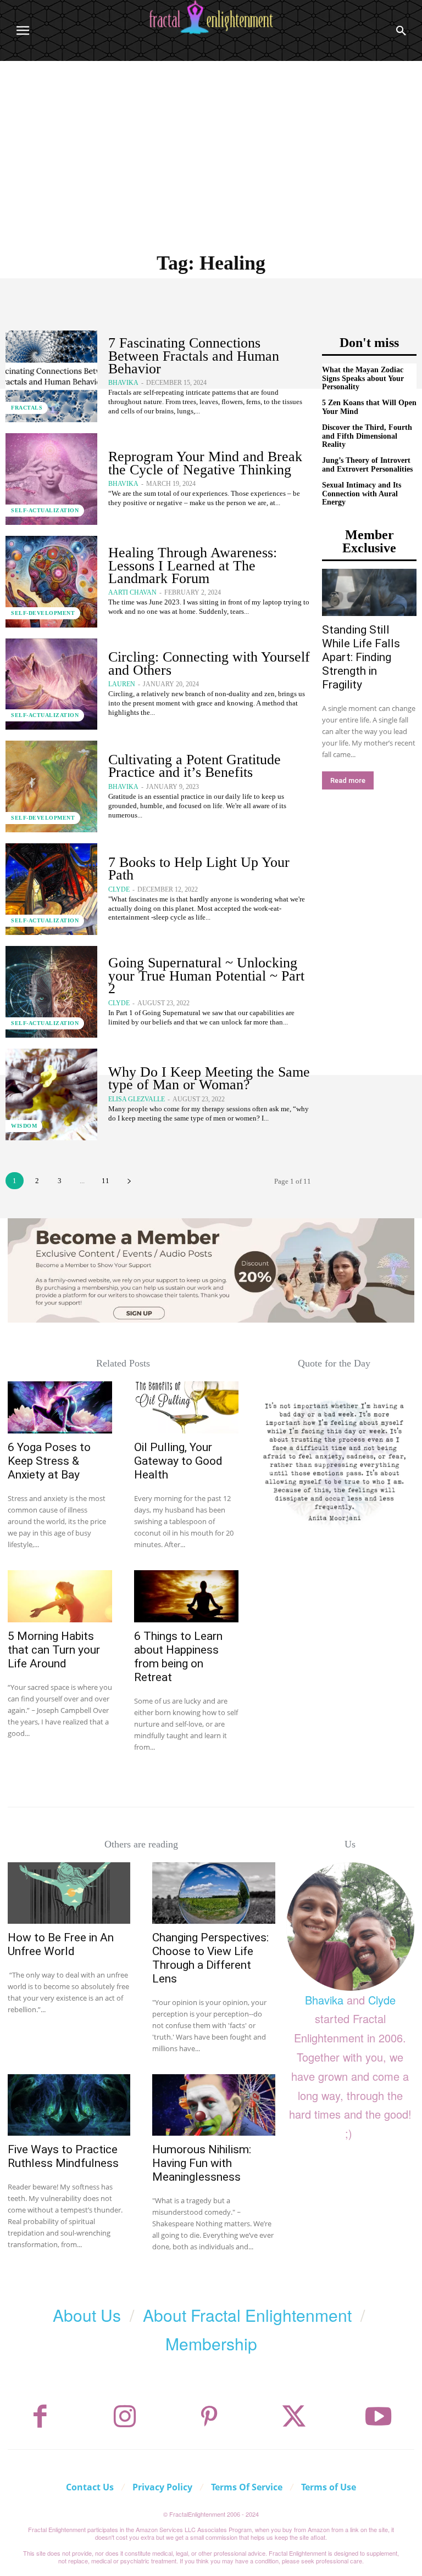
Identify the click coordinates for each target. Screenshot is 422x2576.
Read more (348, 780)
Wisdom (24, 1126)
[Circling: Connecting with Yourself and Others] (51, 684)
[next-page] (129, 1181)
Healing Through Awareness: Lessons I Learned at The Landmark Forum (193, 565)
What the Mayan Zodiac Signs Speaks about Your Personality (363, 378)
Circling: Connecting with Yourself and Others (209, 663)
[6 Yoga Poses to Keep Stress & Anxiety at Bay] (60, 1407)
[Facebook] (40, 2417)
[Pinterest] (209, 2417)
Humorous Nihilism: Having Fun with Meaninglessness (202, 2163)
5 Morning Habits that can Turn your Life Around (54, 1650)
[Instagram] (125, 2417)
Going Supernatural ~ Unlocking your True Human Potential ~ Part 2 (206, 976)
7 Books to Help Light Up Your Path (199, 869)
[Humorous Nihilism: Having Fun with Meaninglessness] (213, 2105)
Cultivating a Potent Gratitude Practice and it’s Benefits (195, 766)
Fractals (27, 408)
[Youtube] (379, 2417)
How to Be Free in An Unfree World (61, 1944)
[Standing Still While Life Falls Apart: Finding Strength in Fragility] (369, 592)
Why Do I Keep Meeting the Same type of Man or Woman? (209, 1078)
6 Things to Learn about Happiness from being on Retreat (178, 1657)
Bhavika (123, 383)
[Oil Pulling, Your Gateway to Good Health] (186, 1407)
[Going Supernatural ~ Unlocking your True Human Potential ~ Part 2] (51, 992)
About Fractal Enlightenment (247, 2315)
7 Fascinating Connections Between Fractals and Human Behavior (194, 356)
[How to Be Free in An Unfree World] (69, 1893)
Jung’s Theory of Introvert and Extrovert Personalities (367, 464)
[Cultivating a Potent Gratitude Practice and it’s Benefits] (51, 786)
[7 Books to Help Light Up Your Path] (51, 889)
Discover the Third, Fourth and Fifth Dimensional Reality (367, 436)
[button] (401, 31)
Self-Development (43, 613)
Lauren (122, 684)
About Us (87, 2315)
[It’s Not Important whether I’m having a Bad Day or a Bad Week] (334, 1461)
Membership (211, 2343)
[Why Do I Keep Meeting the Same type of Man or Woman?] (51, 1094)
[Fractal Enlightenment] (211, 17)
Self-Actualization (45, 510)
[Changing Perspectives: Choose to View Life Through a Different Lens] (213, 1893)
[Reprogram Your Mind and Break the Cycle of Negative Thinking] (51, 479)
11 (105, 1181)
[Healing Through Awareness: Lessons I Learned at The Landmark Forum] (51, 582)
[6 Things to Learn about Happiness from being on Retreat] (186, 1596)
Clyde (119, 889)
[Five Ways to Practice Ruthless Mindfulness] (69, 2105)
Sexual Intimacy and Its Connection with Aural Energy (362, 494)
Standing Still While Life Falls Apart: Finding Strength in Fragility (361, 657)
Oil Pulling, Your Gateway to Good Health (178, 1461)
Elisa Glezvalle (137, 1099)
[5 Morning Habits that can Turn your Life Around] (60, 1596)
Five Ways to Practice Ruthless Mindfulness (63, 2156)
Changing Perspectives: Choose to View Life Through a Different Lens (210, 1958)
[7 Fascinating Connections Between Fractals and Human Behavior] (51, 376)
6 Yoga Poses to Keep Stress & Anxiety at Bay (49, 1461)
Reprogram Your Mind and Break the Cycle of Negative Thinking (205, 463)
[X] (294, 2417)
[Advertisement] (211, 143)
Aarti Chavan (132, 592)
